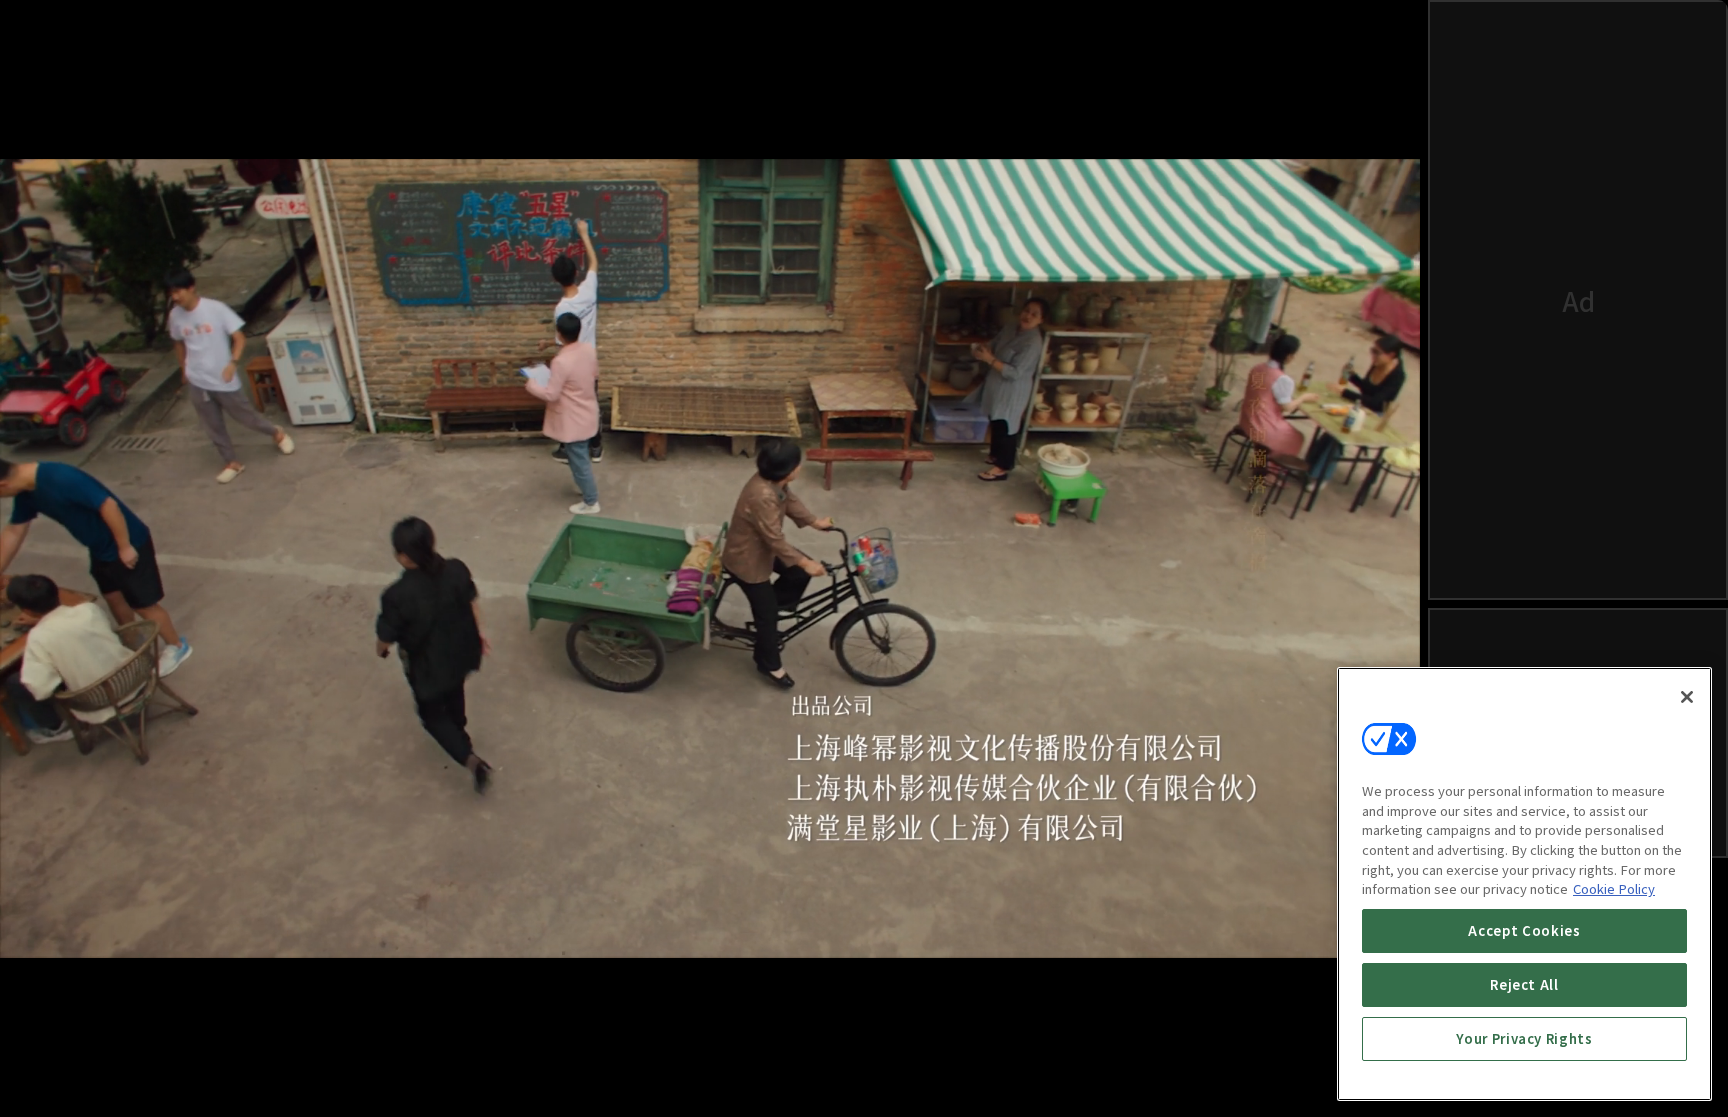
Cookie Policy (1614, 888)
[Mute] (100, 1073)
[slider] (670, 1011)
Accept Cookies (1524, 930)
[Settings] (1320, 1073)
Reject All (1524, 984)
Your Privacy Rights (1524, 1038)
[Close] (1687, 697)
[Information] (52, 1073)
